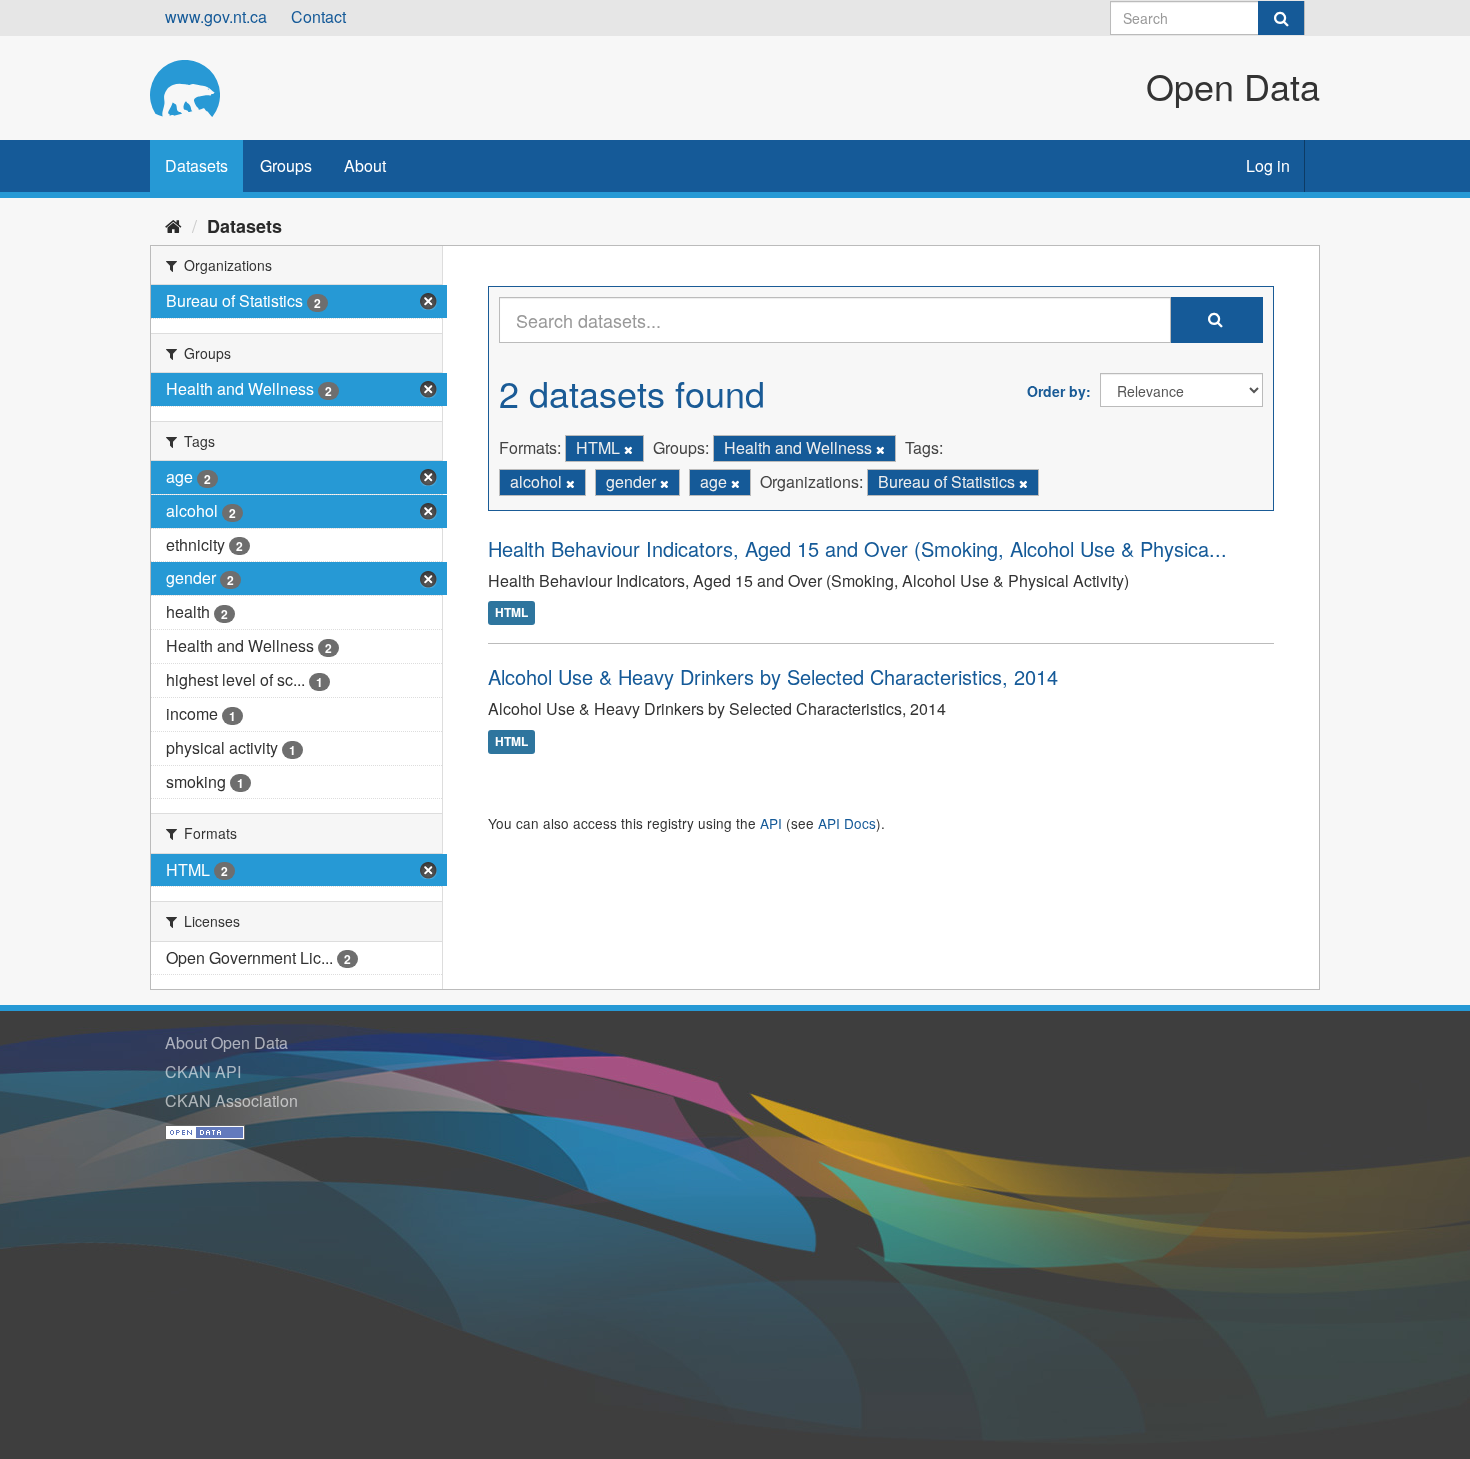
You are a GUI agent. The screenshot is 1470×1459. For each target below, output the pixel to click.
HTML (511, 613)
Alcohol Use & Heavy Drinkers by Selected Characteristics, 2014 (773, 676)
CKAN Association (231, 1100)
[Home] (173, 225)
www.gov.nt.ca (216, 16)
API (771, 823)
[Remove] (628, 449)
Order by (1056, 391)
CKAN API (203, 1071)
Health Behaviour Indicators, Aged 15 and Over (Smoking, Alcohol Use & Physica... (857, 548)
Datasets (196, 165)
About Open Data (226, 1042)
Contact (318, 16)
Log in (1268, 165)
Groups (286, 165)
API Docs (847, 823)
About (365, 165)
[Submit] (1281, 18)
